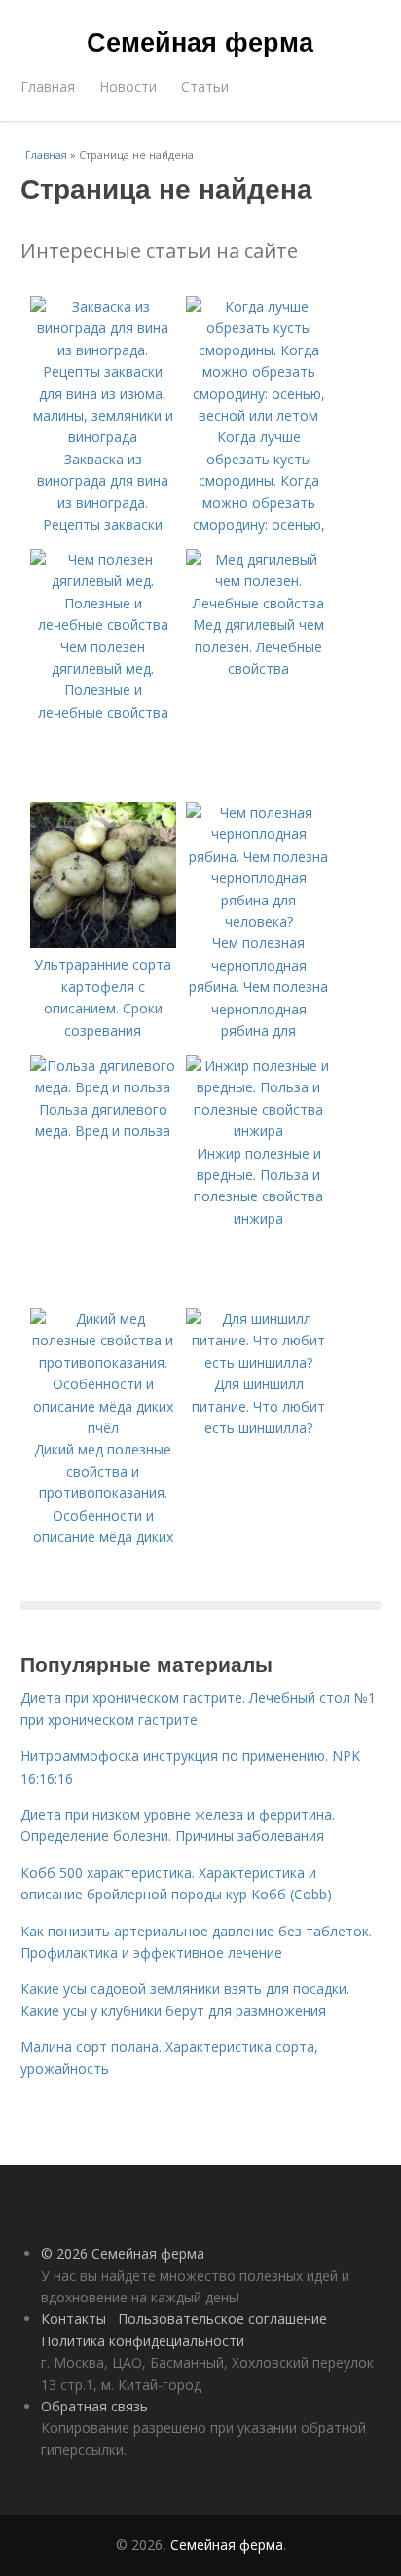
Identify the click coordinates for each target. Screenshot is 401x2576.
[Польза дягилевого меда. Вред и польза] (103, 1087)
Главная (48, 86)
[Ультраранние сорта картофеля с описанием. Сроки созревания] (103, 943)
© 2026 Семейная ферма (123, 2253)
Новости (128, 86)
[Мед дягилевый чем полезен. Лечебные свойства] (259, 603)
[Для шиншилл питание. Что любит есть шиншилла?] (259, 1362)
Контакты (73, 2318)
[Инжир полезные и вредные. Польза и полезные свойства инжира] (259, 1131)
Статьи (205, 86)
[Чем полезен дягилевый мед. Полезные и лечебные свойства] (103, 625)
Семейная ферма (200, 41)
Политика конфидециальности (143, 2341)
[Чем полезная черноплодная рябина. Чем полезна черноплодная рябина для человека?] (259, 921)
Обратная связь (94, 2406)
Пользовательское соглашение (222, 2318)
